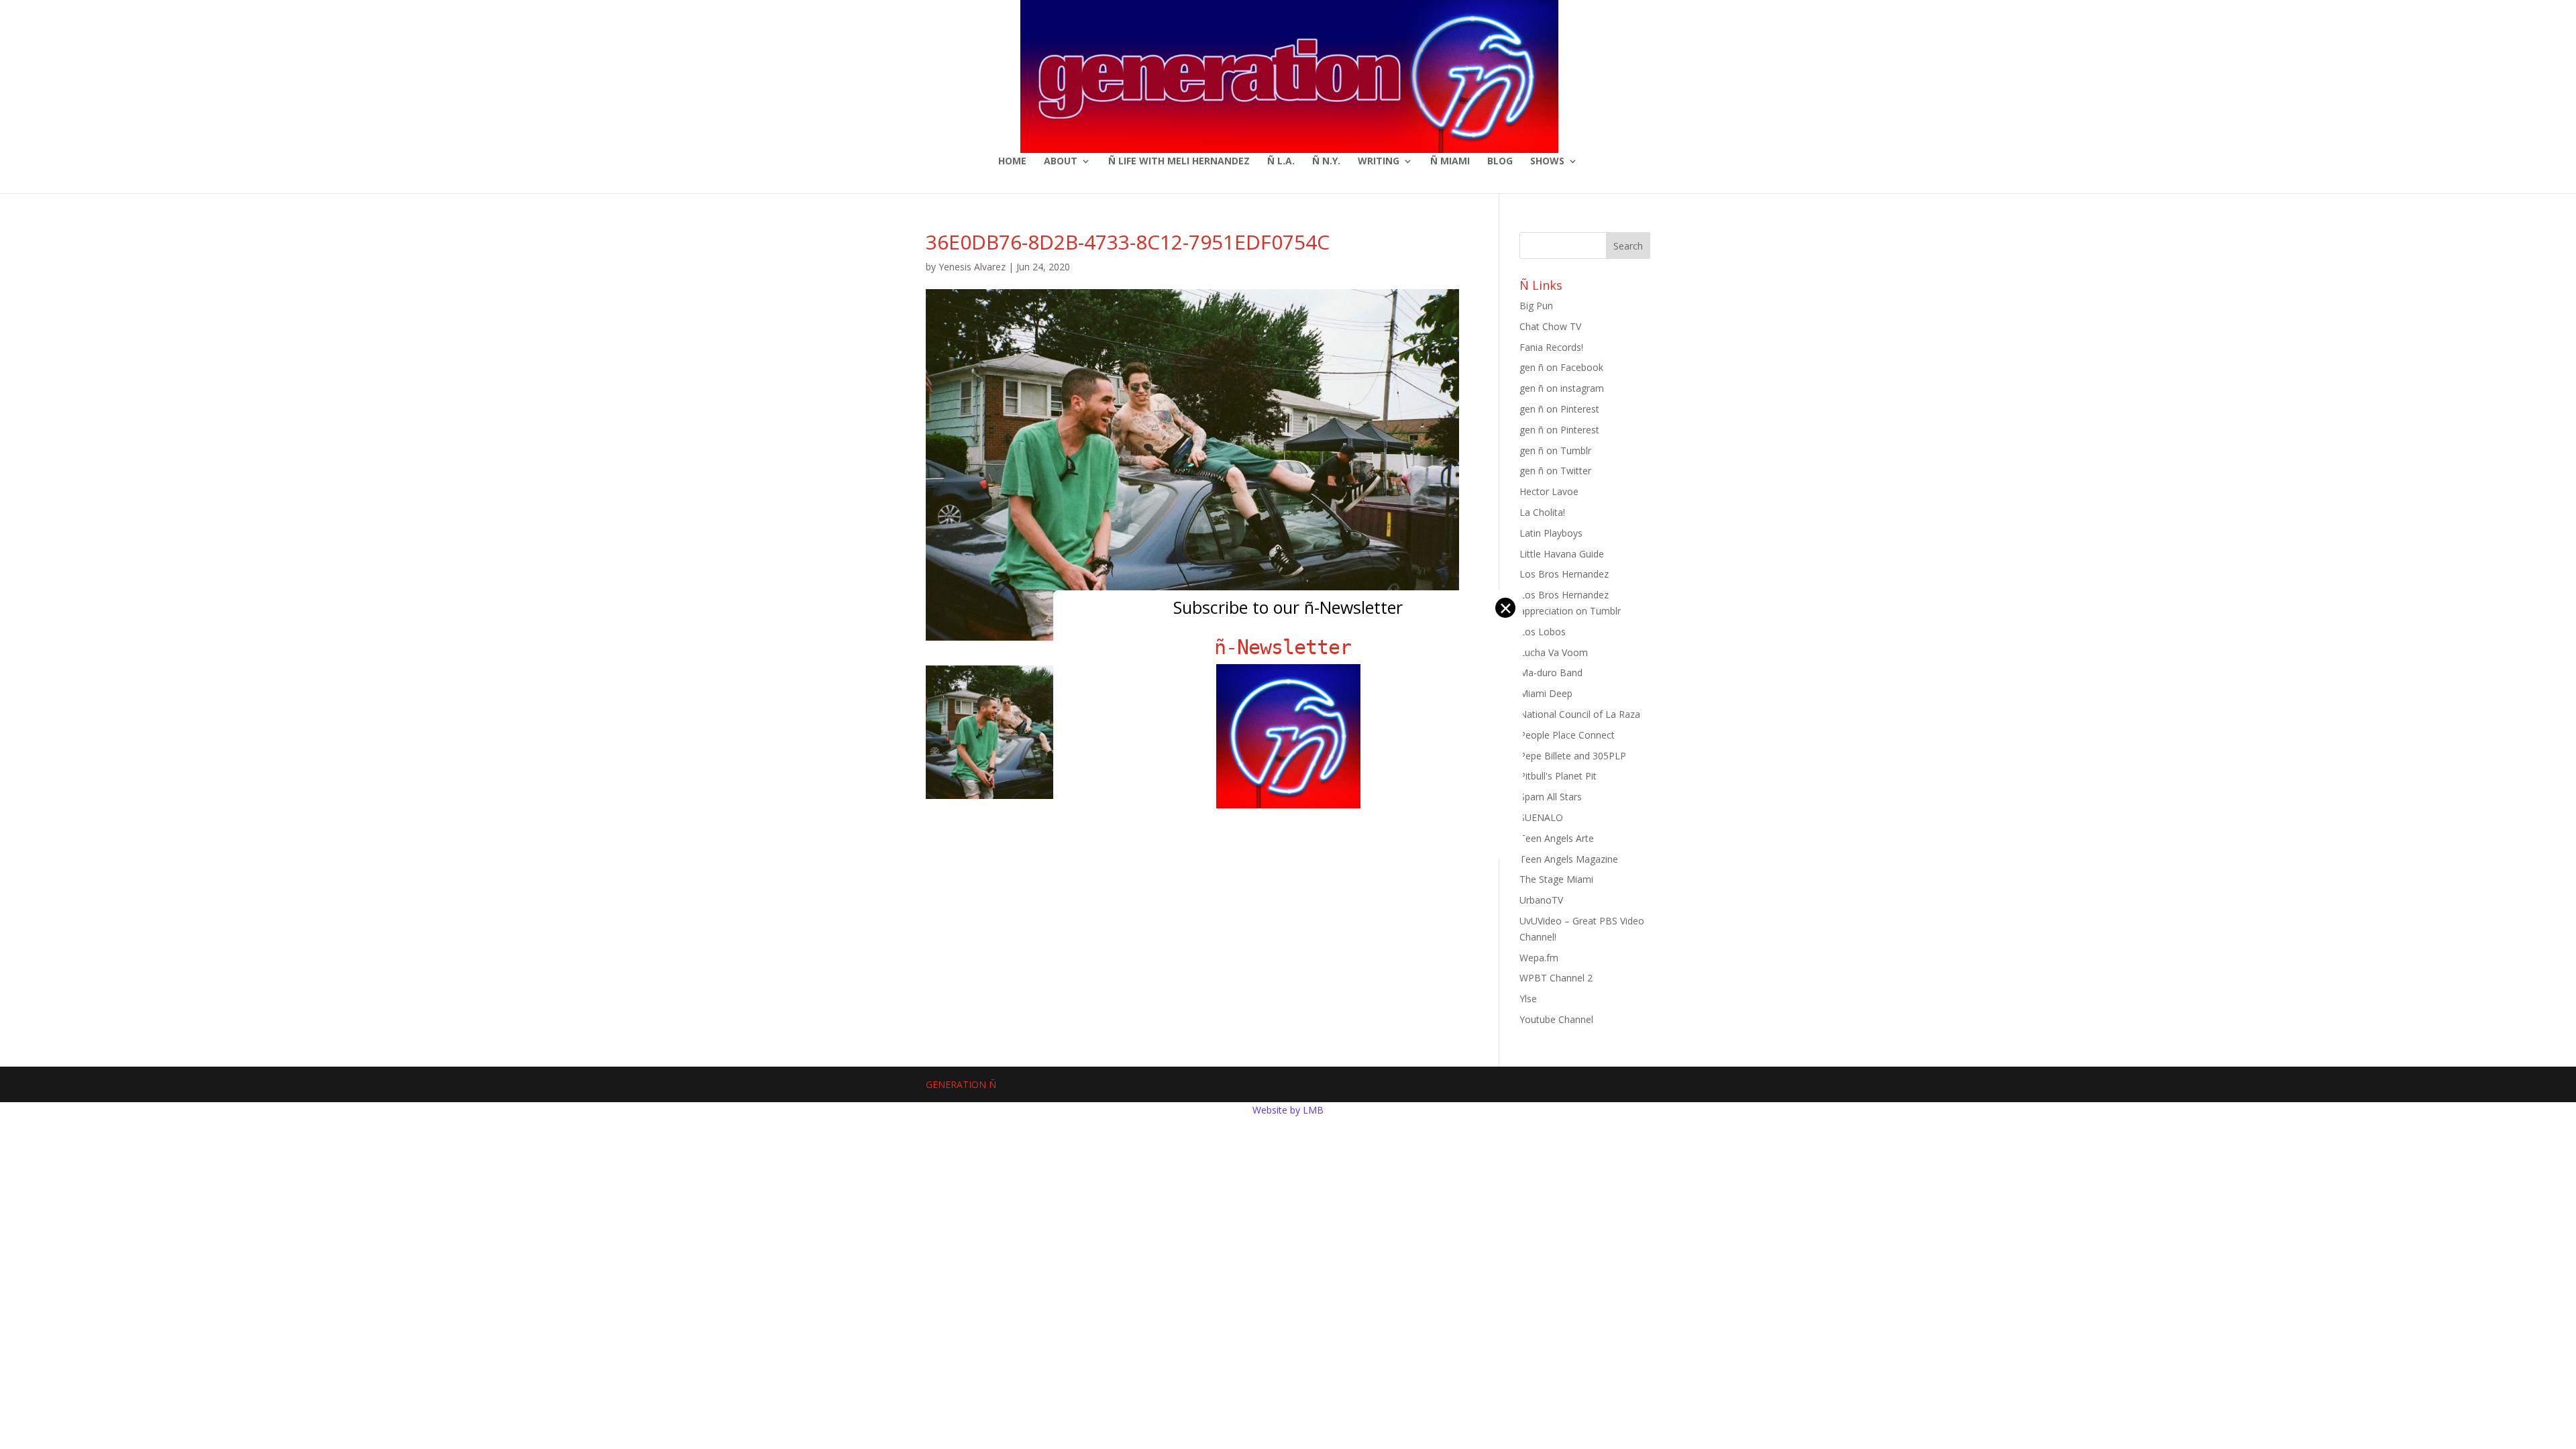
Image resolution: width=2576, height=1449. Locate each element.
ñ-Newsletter (1288, 647)
